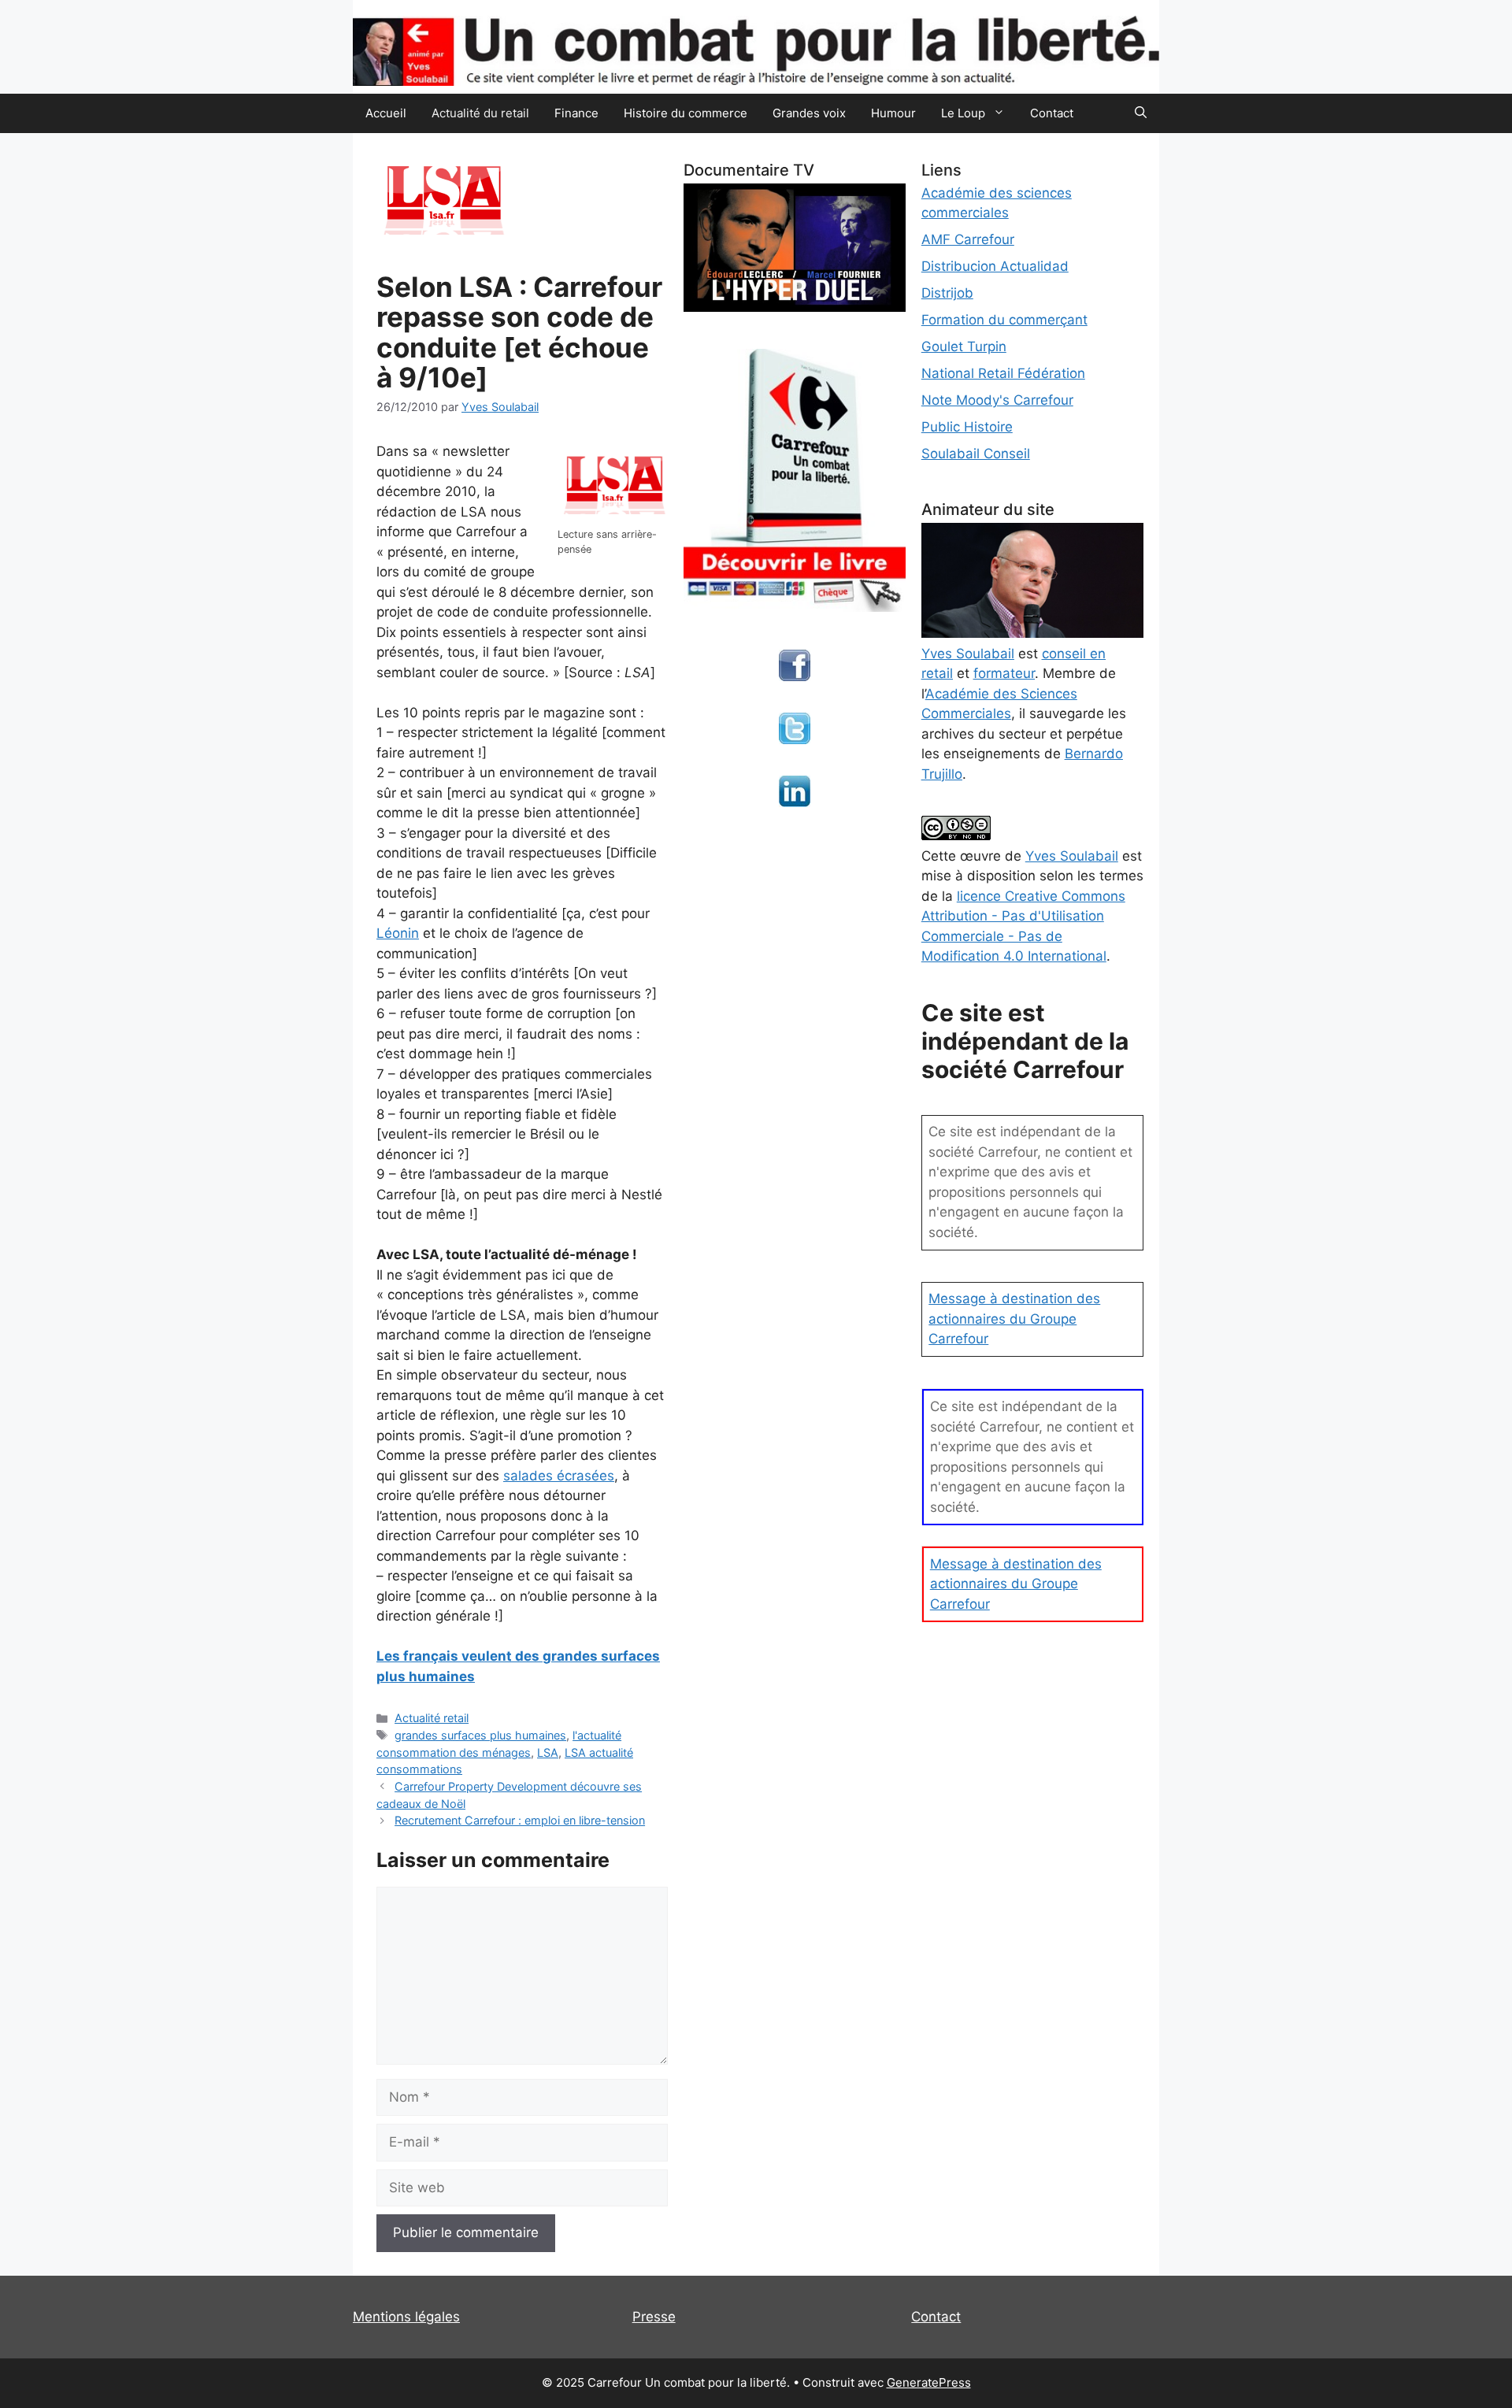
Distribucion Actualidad (995, 266)
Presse (654, 2317)
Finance (576, 113)
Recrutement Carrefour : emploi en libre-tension (520, 1820)
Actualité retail (432, 1718)
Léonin (398, 933)
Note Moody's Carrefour (997, 400)
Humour (893, 113)
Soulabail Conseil (976, 454)
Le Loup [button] (963, 113)
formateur (1004, 673)
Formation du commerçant (1004, 320)
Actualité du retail (480, 113)
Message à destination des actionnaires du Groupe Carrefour (1014, 1319)
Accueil (386, 113)
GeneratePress (929, 2382)
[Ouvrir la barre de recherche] (1141, 113)
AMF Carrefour (968, 239)
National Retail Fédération (1003, 373)
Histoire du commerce (686, 113)
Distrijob (947, 293)
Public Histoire (967, 427)
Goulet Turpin (964, 346)
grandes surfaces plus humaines (480, 1735)
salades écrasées (559, 1476)
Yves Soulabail (1072, 856)
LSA (548, 1752)
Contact (1052, 113)
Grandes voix (809, 113)
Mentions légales (406, 2317)
